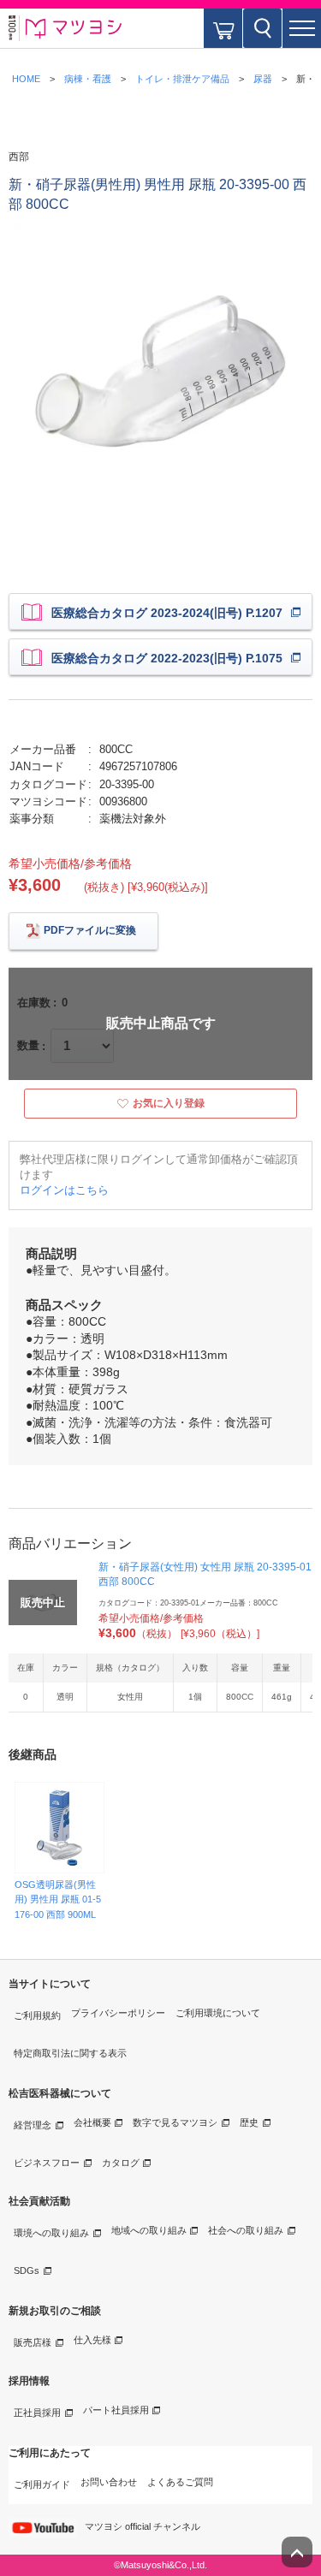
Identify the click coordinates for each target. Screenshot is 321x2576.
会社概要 (92, 2122)
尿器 (263, 79)
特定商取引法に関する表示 (70, 2053)
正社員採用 (37, 2413)
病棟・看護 (88, 79)
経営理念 (33, 2125)
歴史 (249, 2122)
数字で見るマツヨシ (175, 2122)
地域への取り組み (149, 2230)
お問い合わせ (109, 2482)
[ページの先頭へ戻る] (297, 2552)
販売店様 (33, 2342)
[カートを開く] (223, 28)
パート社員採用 (116, 2410)
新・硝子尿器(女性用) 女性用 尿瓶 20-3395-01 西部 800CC (205, 1574)
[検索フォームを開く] (262, 28)
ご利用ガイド (42, 2484)
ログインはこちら (64, 1190)
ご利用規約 (37, 2015)
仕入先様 (92, 2340)
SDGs (27, 2270)
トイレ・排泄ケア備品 (182, 79)
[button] (302, 28)
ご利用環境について (218, 2013)
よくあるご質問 (180, 2482)
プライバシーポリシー (118, 2013)
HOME (26, 79)
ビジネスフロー (47, 2163)
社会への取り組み (246, 2230)
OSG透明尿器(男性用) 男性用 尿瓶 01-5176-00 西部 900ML (58, 1899)
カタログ (121, 2163)
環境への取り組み (51, 2233)
